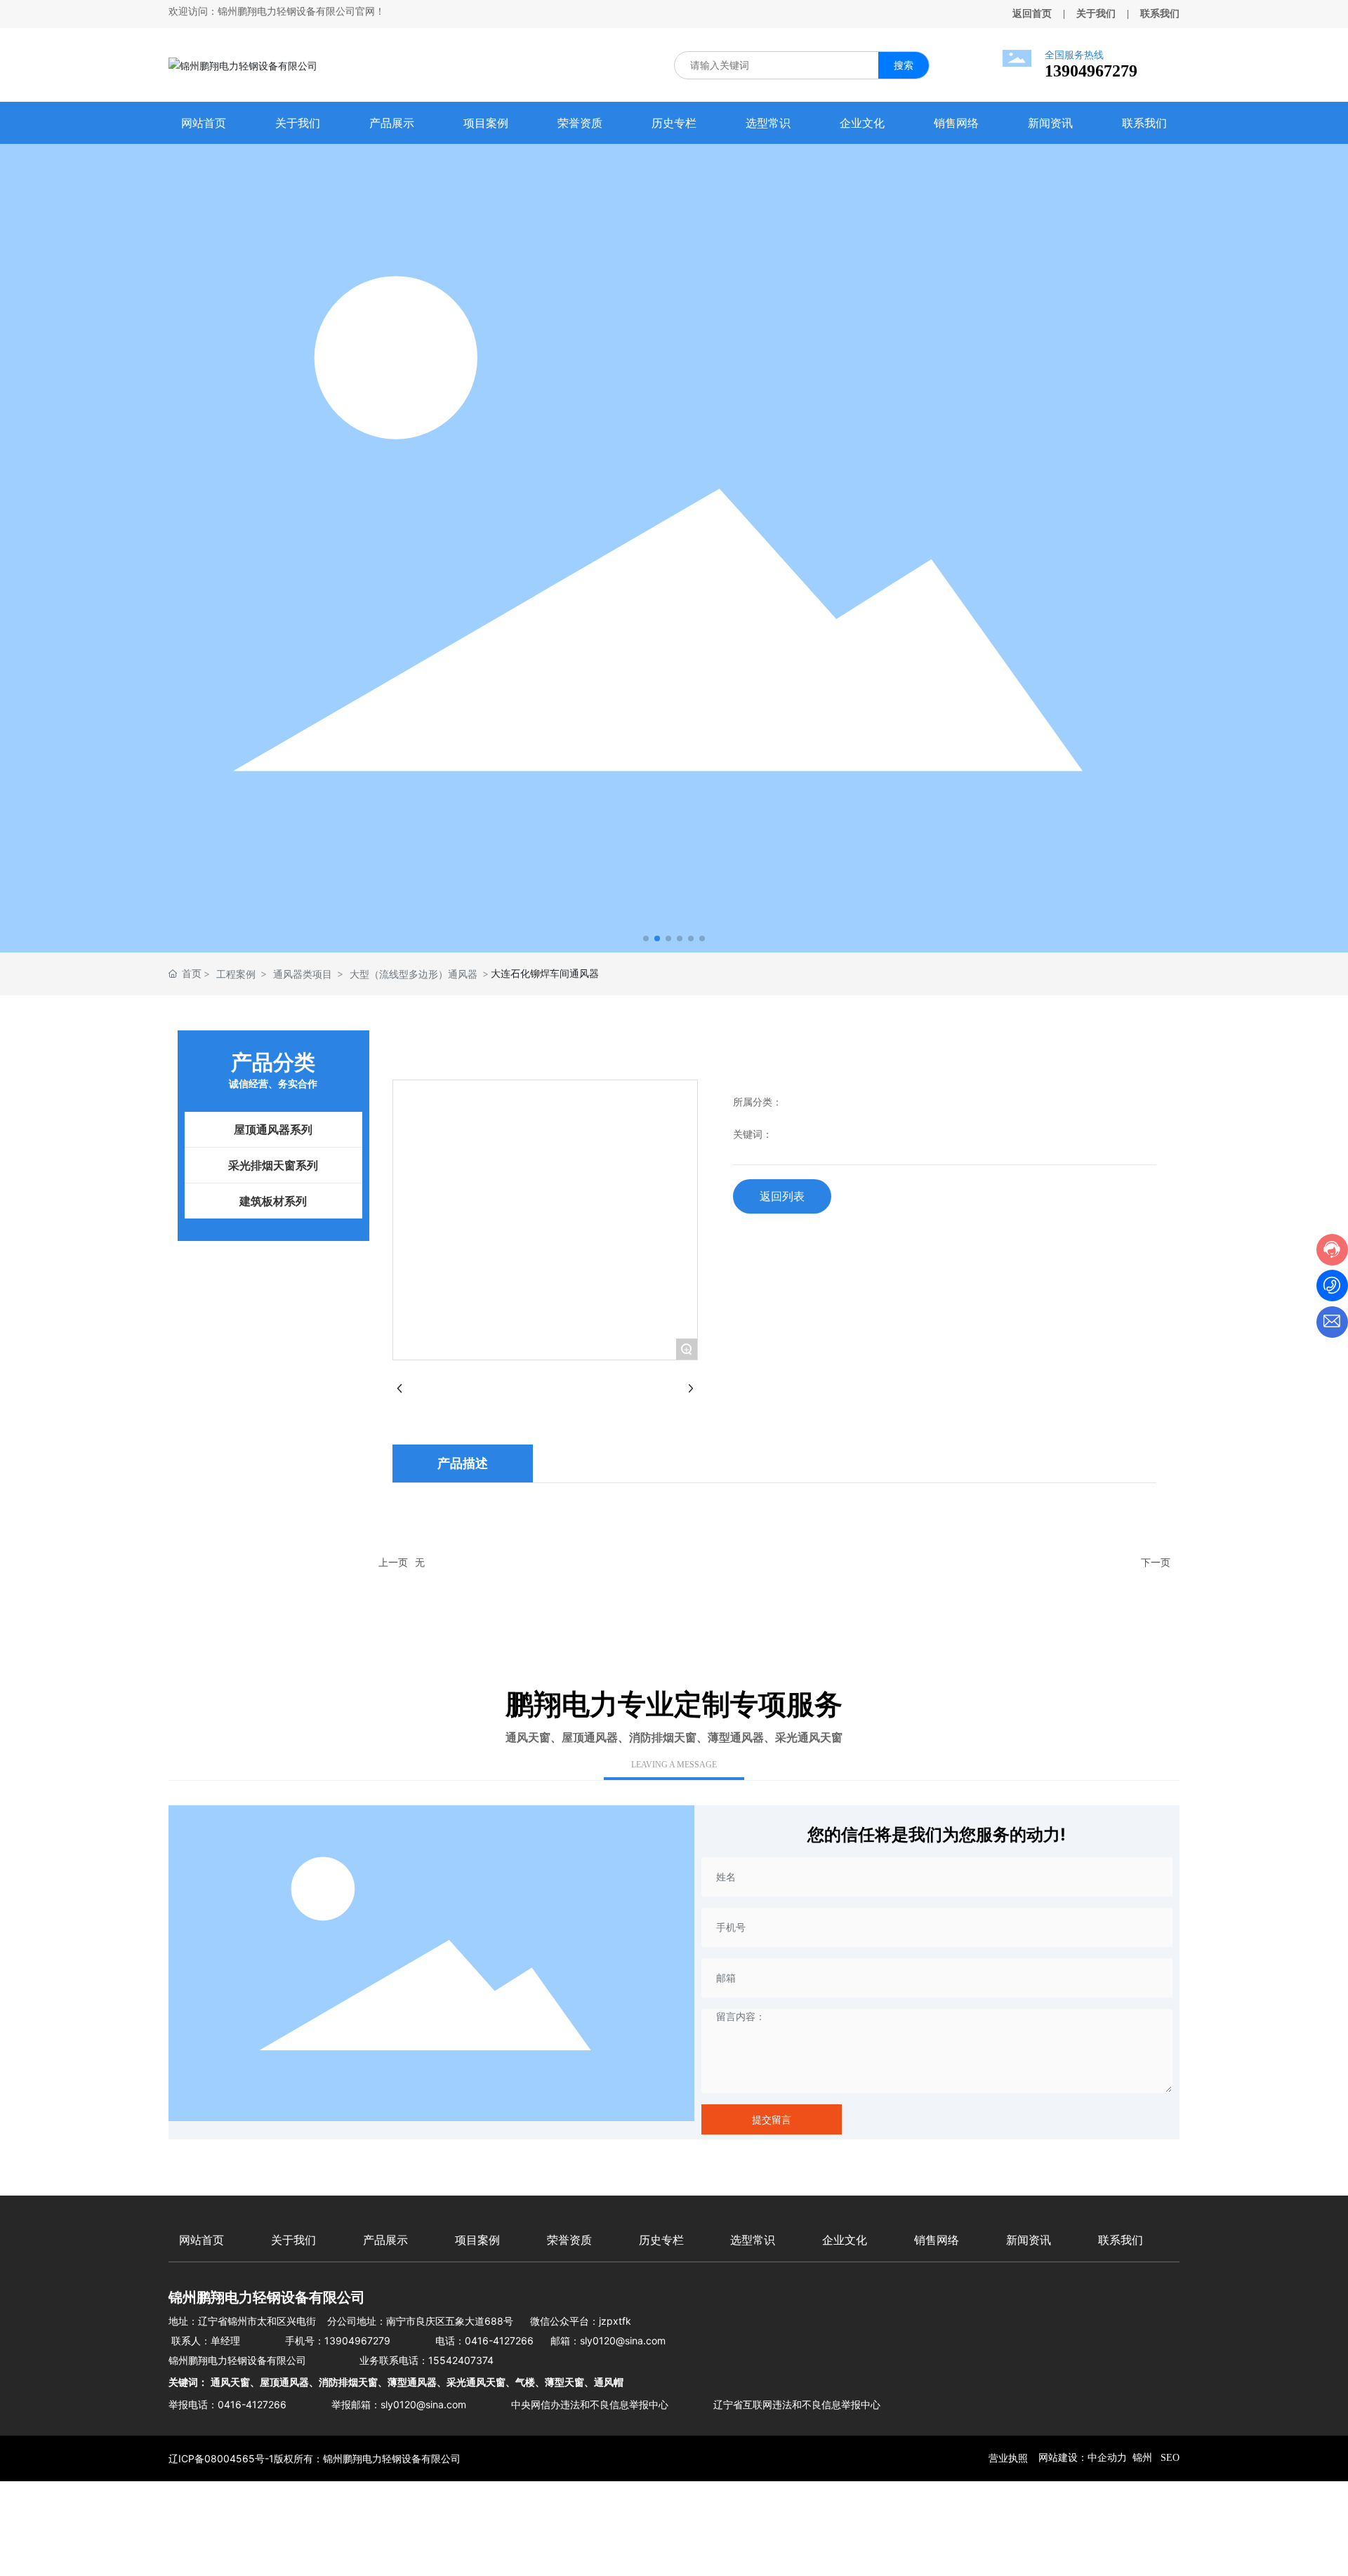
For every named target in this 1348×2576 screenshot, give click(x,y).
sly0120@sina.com (623, 2341)
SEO (1169, 2458)
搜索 (904, 65)
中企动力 (1107, 2458)
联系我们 (1160, 14)
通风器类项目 (303, 974)
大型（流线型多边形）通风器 (414, 974)
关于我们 (1096, 14)
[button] (646, 938)
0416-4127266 (499, 2341)
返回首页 (1032, 14)
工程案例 (236, 974)
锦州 (1142, 2458)
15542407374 (461, 2360)
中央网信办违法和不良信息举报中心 (590, 2404)
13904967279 (1091, 71)
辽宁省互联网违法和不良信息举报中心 (797, 2404)
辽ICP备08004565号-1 (221, 2458)
